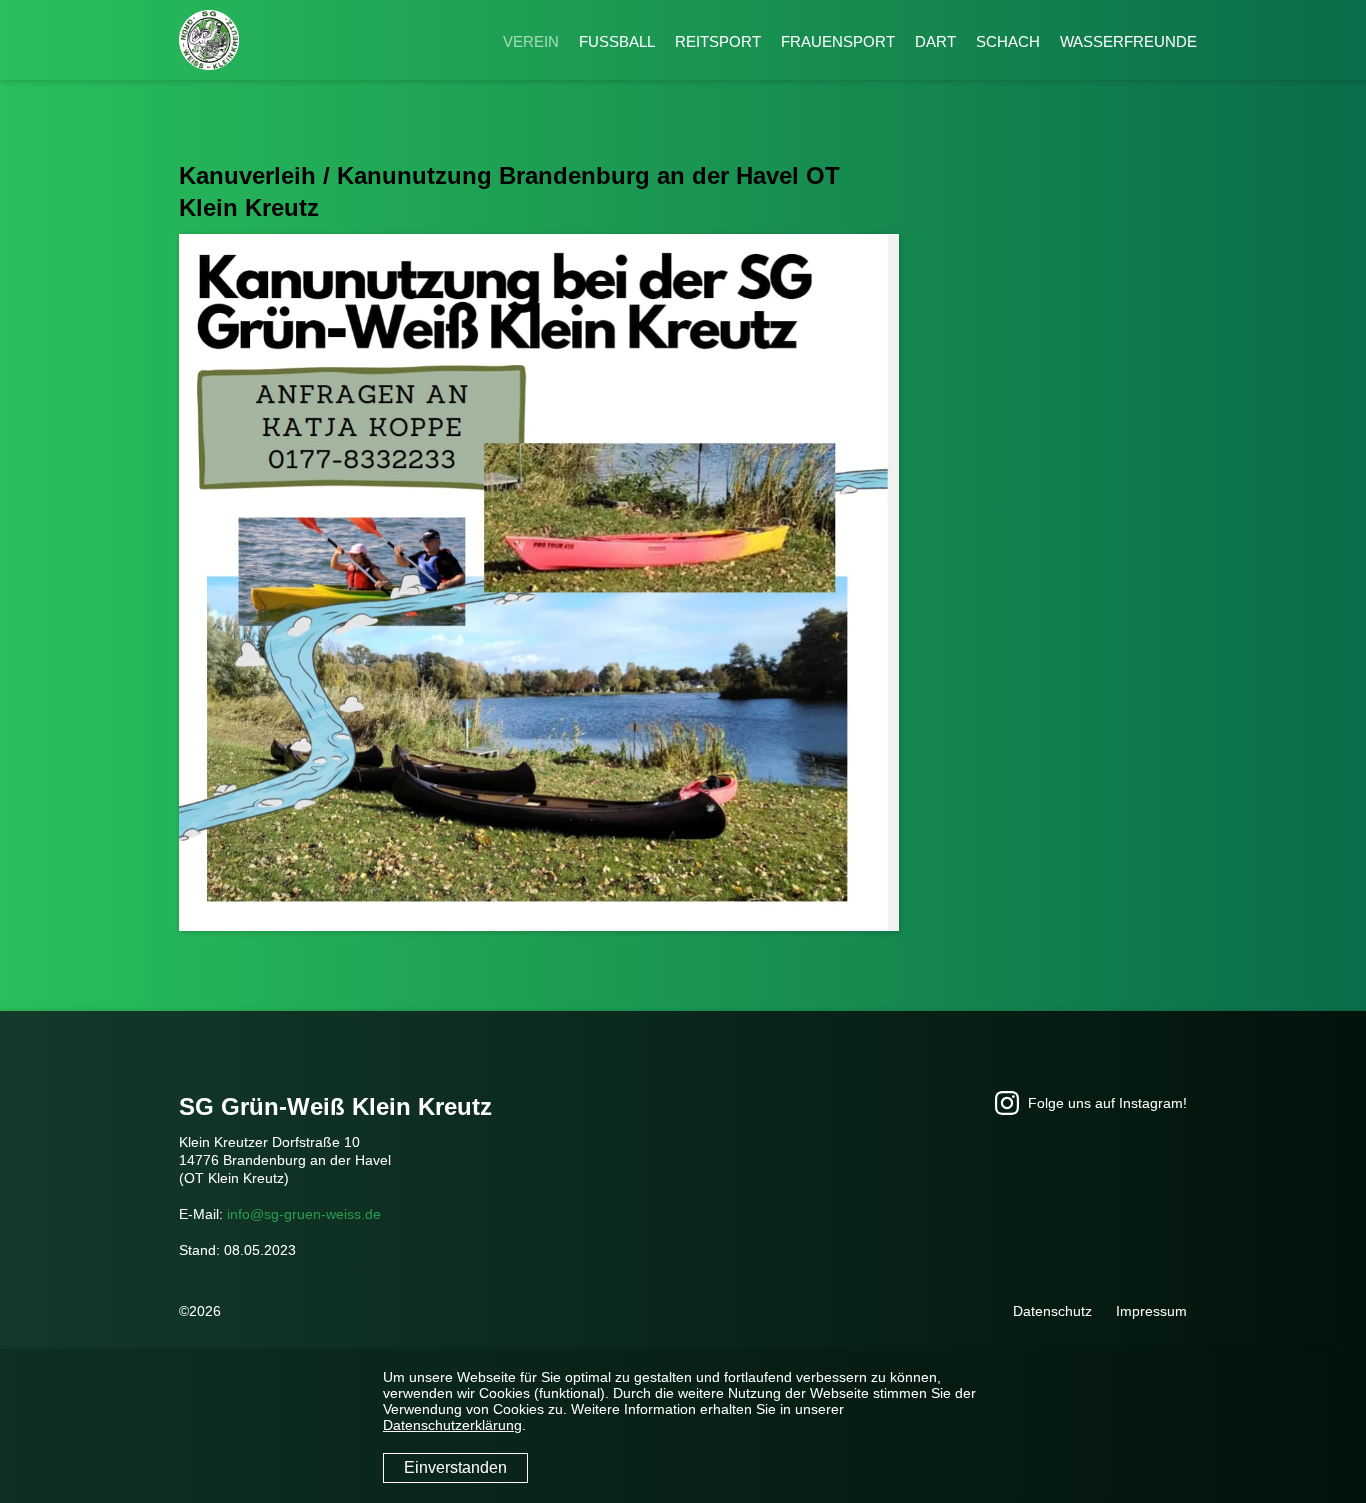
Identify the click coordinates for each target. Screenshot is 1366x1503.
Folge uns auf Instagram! (1105, 1103)
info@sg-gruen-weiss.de (304, 1214)
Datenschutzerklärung (452, 1425)
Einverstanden (455, 1467)
